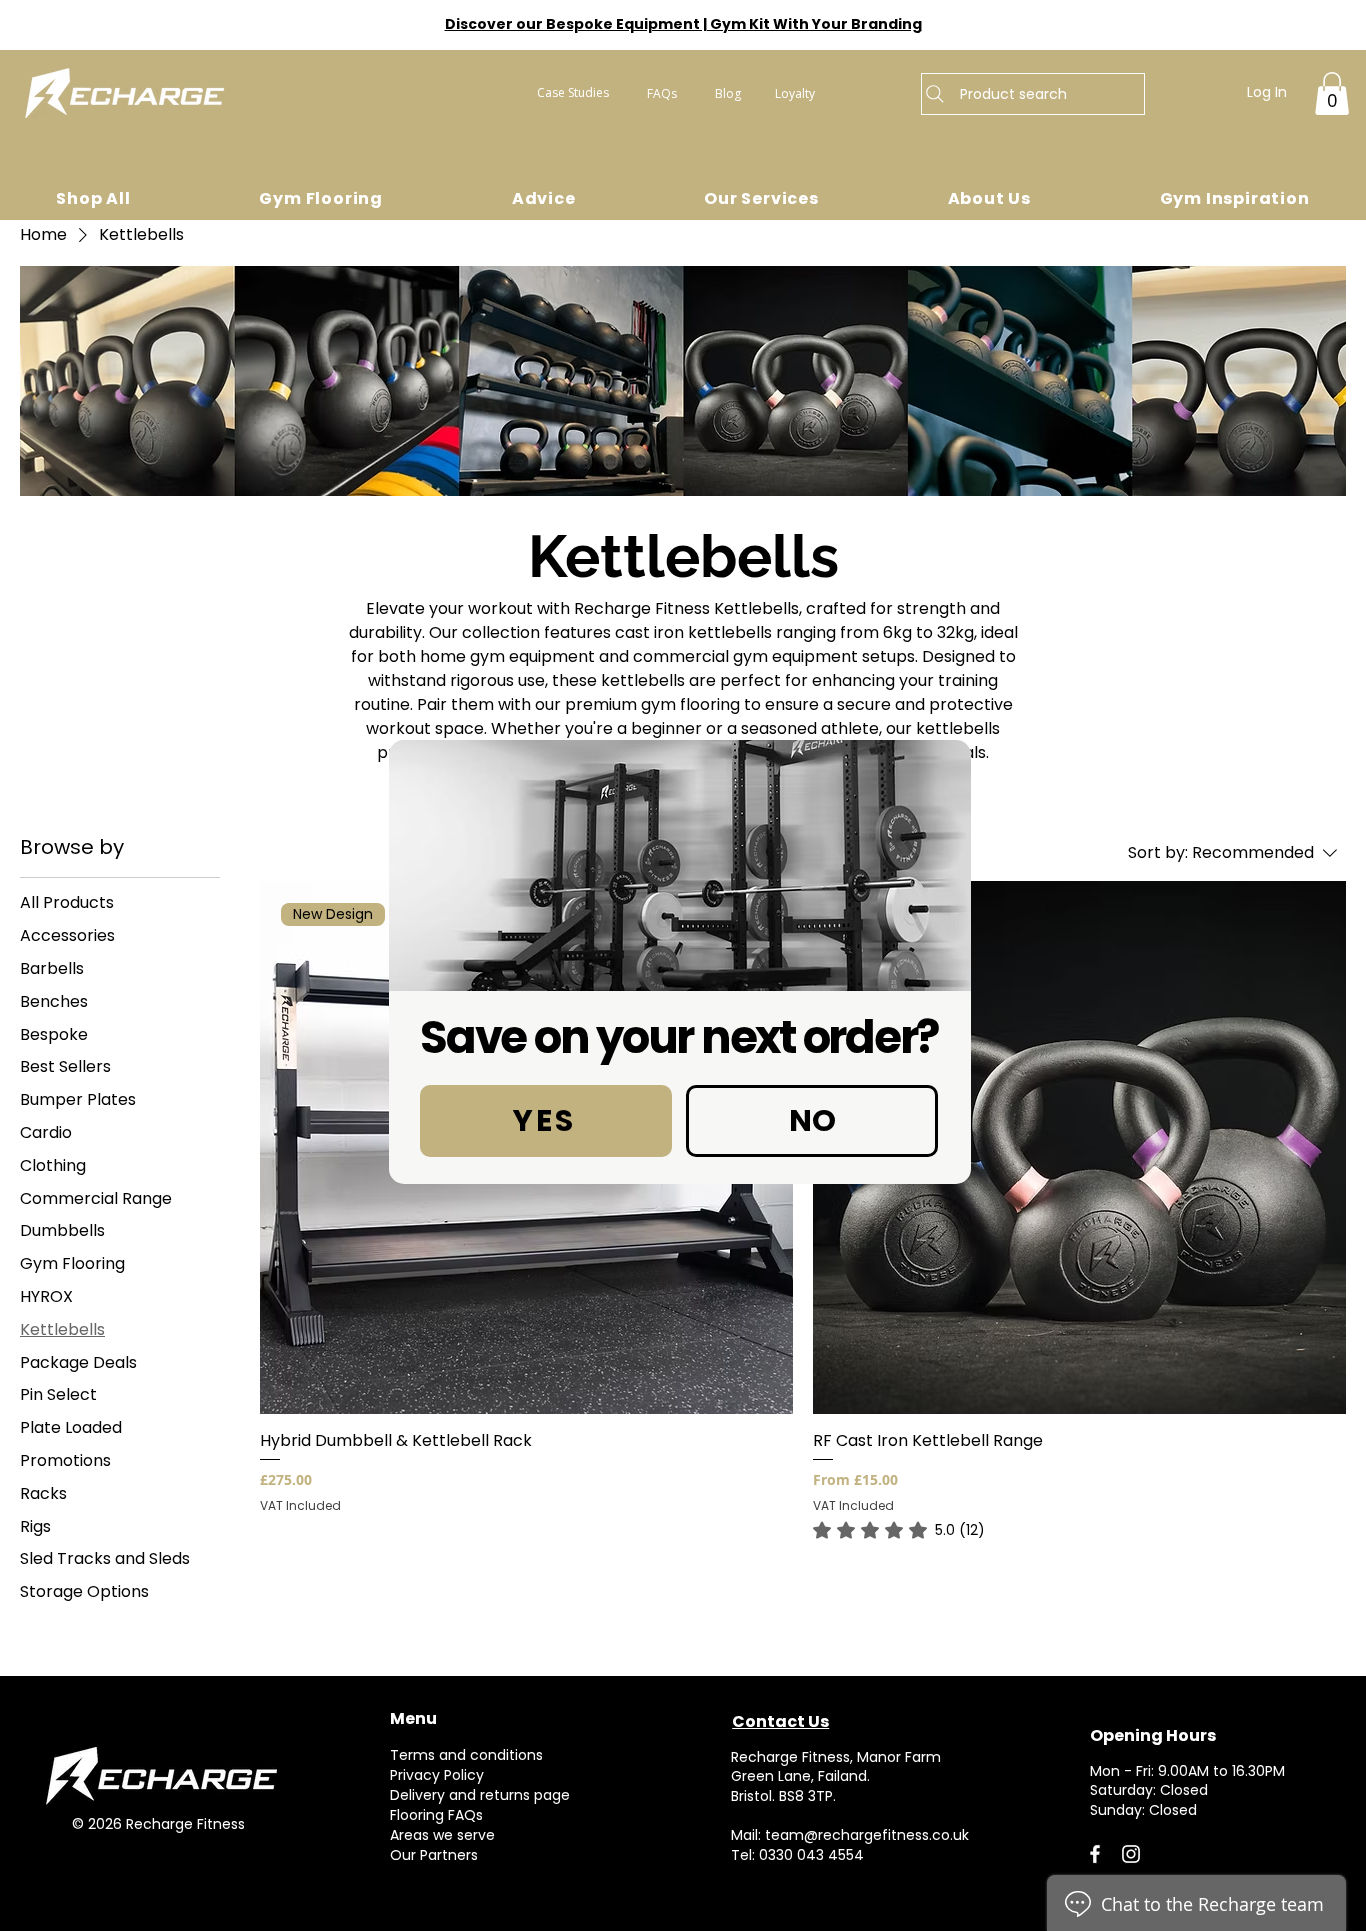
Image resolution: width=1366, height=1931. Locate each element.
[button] (546, 1121)
